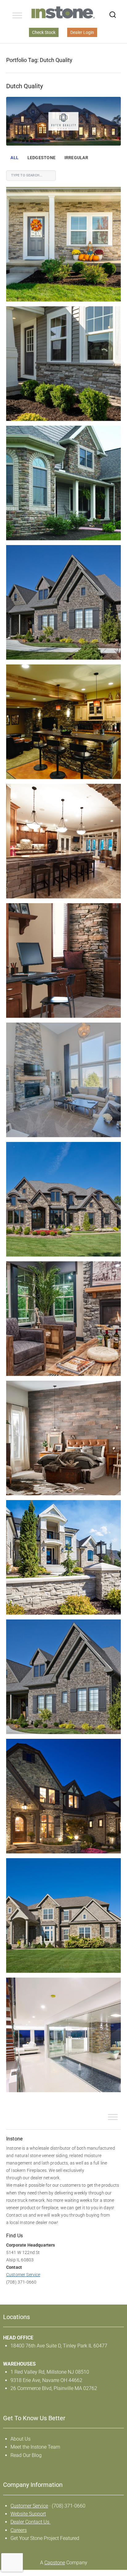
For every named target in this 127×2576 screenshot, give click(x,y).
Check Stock (44, 32)
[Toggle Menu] (17, 15)
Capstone (55, 2563)
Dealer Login (82, 32)
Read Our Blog (26, 2455)
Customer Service (23, 2275)
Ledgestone (41, 158)
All (14, 158)
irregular (76, 158)
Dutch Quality (25, 86)
